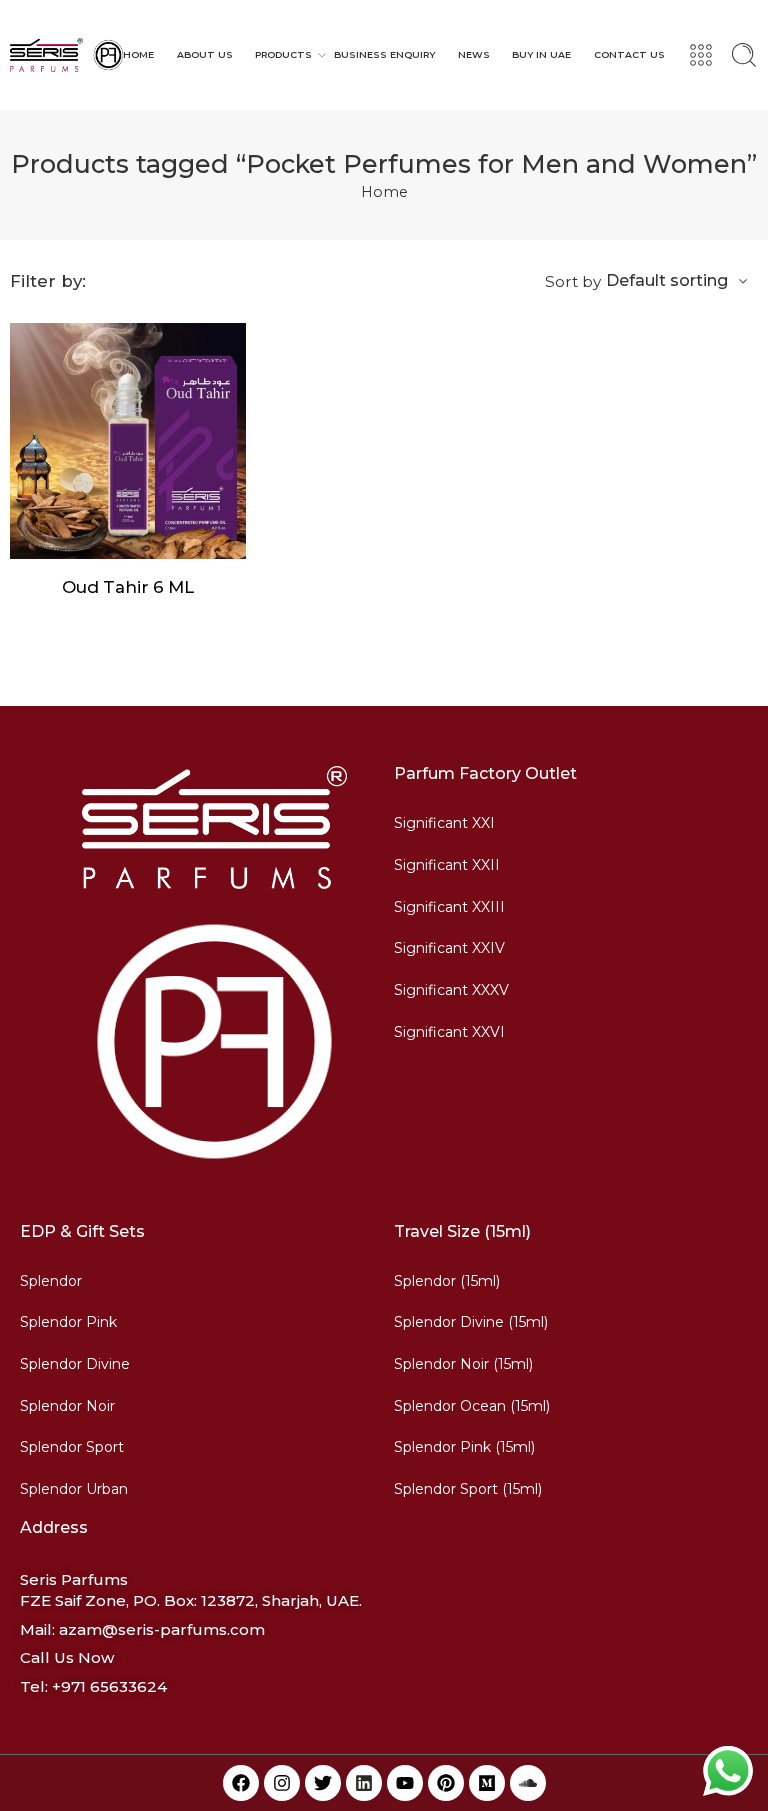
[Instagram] (282, 1783)
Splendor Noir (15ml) (463, 1364)
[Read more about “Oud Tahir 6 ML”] (88, 538)
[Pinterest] (446, 1783)
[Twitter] (323, 1783)
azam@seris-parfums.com (162, 1629)
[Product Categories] (701, 55)
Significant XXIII (449, 907)
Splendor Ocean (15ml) (472, 1406)
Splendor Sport (72, 1447)
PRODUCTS (283, 54)
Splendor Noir (67, 1406)
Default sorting (667, 280)
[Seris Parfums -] (66, 55)
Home (384, 192)
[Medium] (487, 1783)
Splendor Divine (75, 1364)
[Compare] (168, 538)
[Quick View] (128, 538)
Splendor (51, 1281)
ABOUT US (205, 54)
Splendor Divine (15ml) (471, 1322)
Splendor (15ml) (447, 1281)
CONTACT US (629, 54)
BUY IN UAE (541, 54)
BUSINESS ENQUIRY (384, 54)
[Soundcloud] (528, 1783)
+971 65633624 (109, 1686)
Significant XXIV (449, 948)
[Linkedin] (364, 1783)
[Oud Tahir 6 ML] (128, 441)
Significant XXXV (451, 990)
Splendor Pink (68, 1322)
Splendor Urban (74, 1489)
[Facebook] (241, 1783)
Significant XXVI (449, 1032)
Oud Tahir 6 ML (128, 587)
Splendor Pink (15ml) (464, 1447)
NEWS (474, 54)
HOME (138, 54)
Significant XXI (444, 823)
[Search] (744, 55)
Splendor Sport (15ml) (468, 1489)
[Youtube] (405, 1783)
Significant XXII (447, 865)
